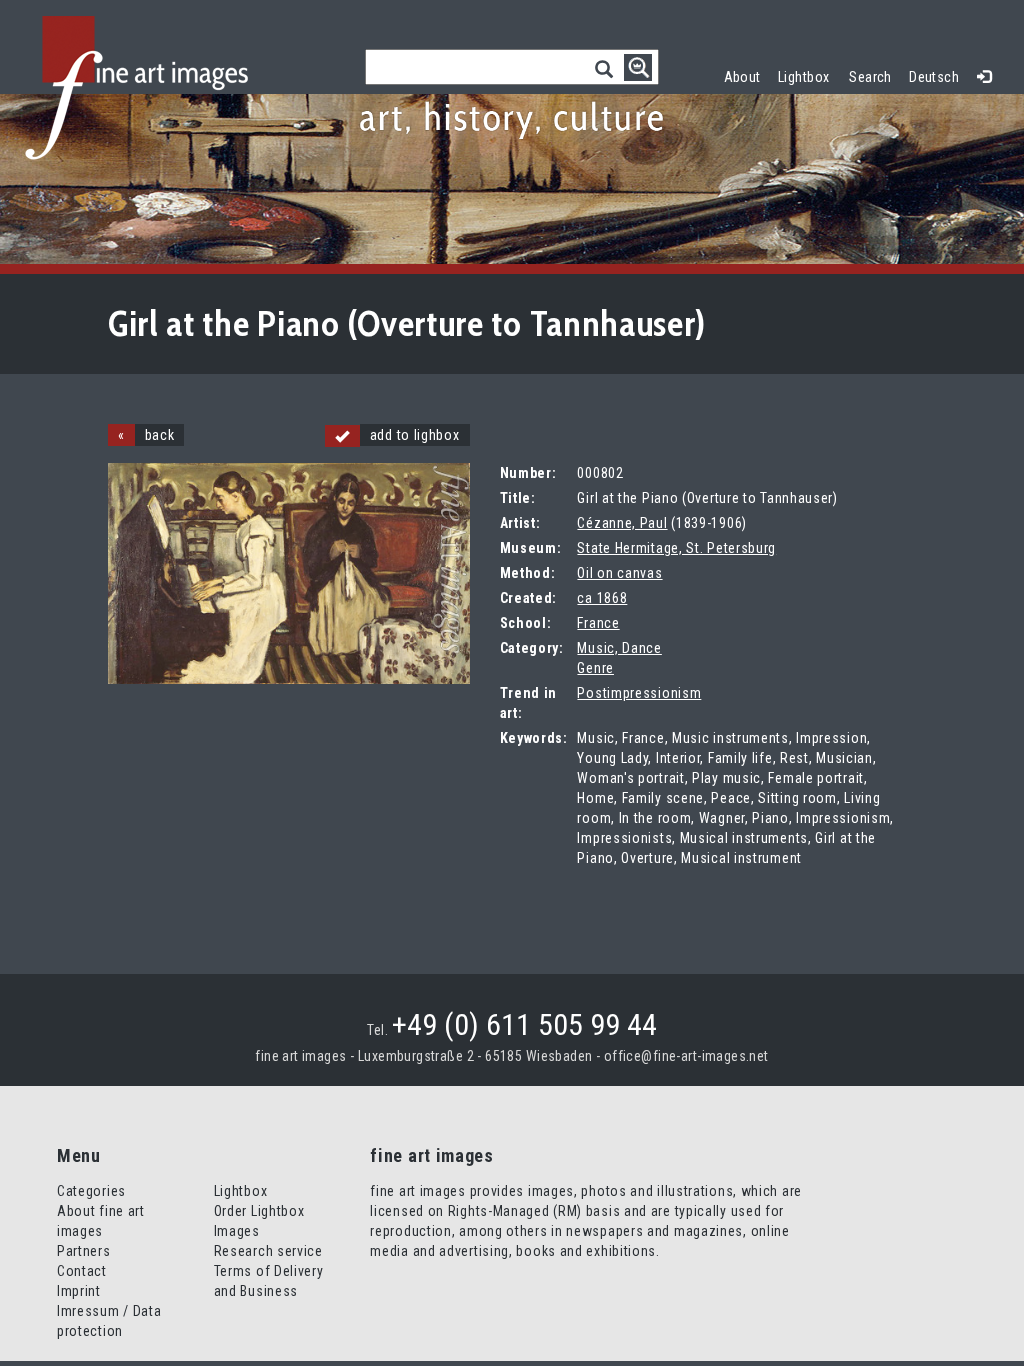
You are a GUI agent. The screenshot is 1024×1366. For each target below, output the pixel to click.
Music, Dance (619, 648)
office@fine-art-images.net (686, 1056)
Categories (91, 1191)
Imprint (79, 1291)
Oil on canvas (619, 573)
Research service (268, 1251)
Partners (84, 1251)
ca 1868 (602, 598)
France (598, 623)
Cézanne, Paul (622, 523)
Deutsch (934, 77)
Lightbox (808, 74)
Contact (82, 1271)
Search (870, 77)
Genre (595, 668)
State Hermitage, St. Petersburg (676, 548)
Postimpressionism (639, 693)
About (742, 77)
